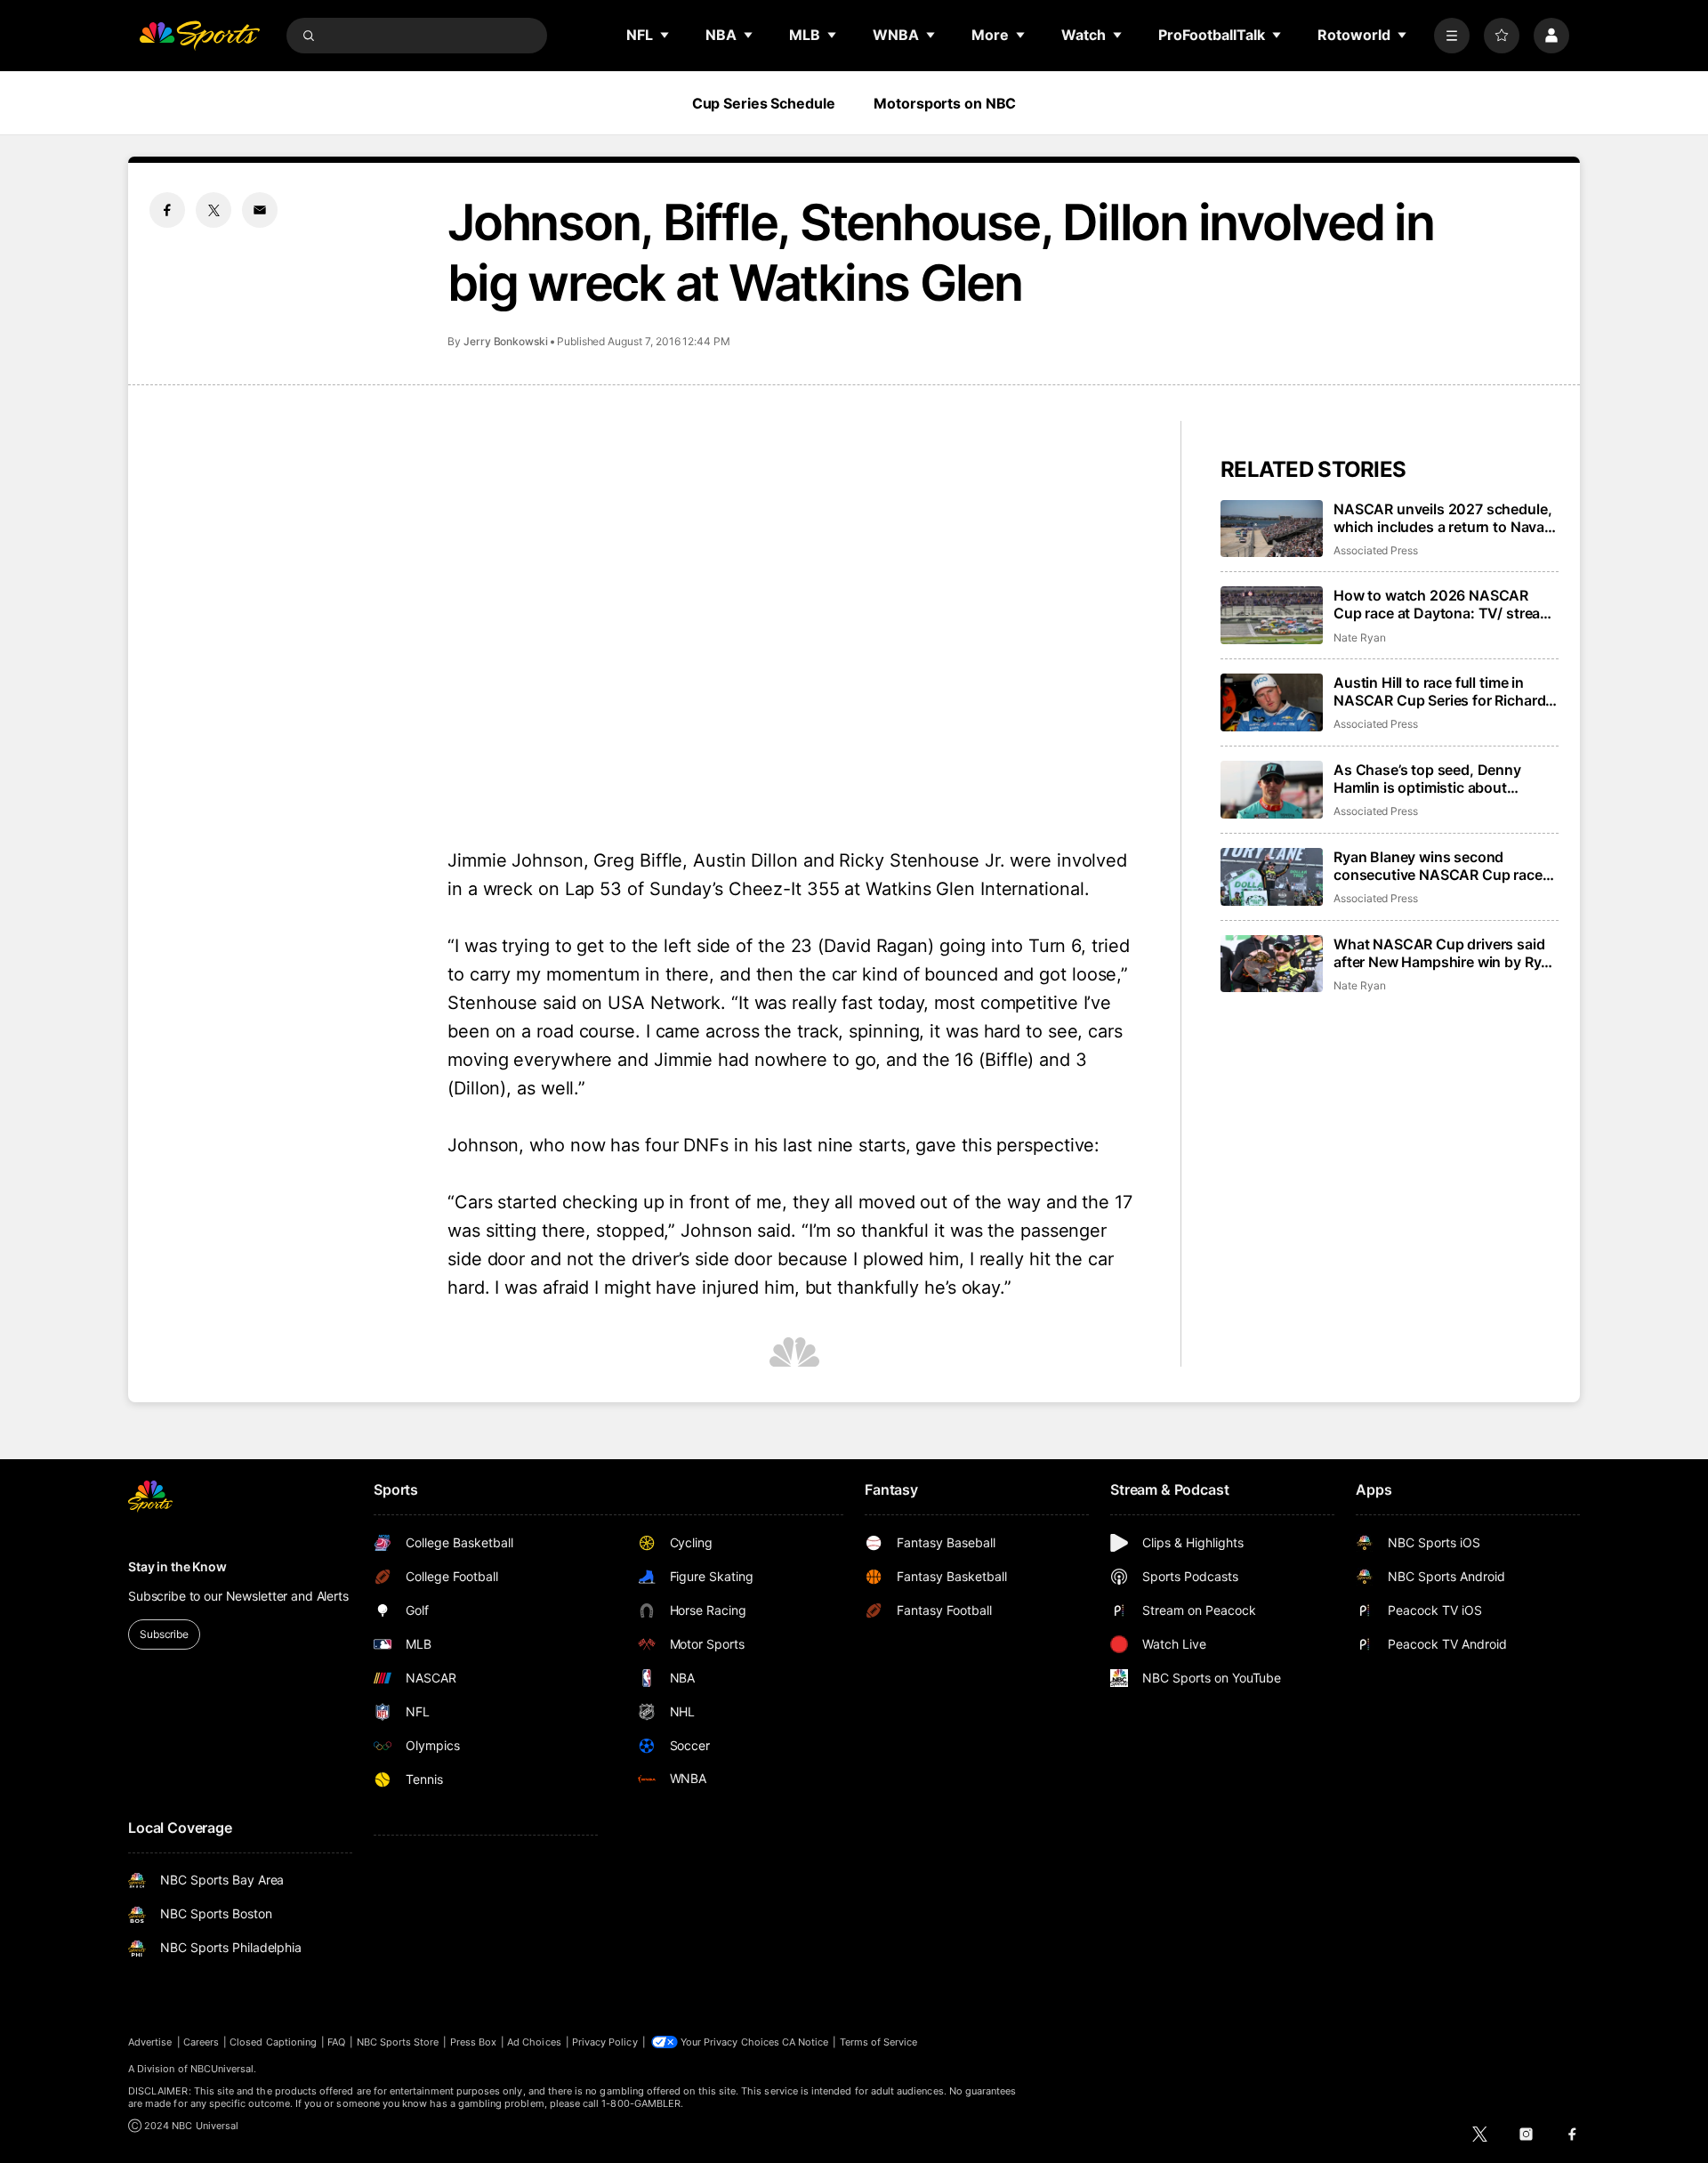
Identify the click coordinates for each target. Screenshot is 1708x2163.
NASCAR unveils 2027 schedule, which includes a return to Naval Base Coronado (1442, 518)
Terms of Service (879, 2042)
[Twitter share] (213, 210)
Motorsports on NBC (945, 103)
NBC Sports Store (398, 2042)
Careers (201, 2042)
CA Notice (806, 2042)
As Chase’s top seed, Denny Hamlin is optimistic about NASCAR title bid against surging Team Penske (1444, 779)
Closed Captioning (273, 2042)
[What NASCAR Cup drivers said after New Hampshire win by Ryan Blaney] (1272, 964)
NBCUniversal (222, 2069)
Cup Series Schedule (764, 103)
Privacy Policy (605, 2042)
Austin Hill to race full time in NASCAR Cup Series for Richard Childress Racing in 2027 (1439, 691)
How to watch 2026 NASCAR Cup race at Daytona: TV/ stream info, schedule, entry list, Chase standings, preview (1443, 604)
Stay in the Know (177, 1566)
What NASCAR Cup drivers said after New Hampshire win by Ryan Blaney (1446, 953)
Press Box (474, 2042)
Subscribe (164, 1634)
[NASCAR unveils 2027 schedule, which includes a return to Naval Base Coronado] (1272, 529)
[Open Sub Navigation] (665, 35)
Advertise (150, 2042)
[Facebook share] (167, 210)
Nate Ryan (1359, 638)
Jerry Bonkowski (506, 341)
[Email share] (260, 210)
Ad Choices (534, 2042)
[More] (1452, 36)
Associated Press (1376, 550)
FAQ (336, 2042)
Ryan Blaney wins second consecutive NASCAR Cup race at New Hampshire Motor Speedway (1438, 866)
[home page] (199, 36)
